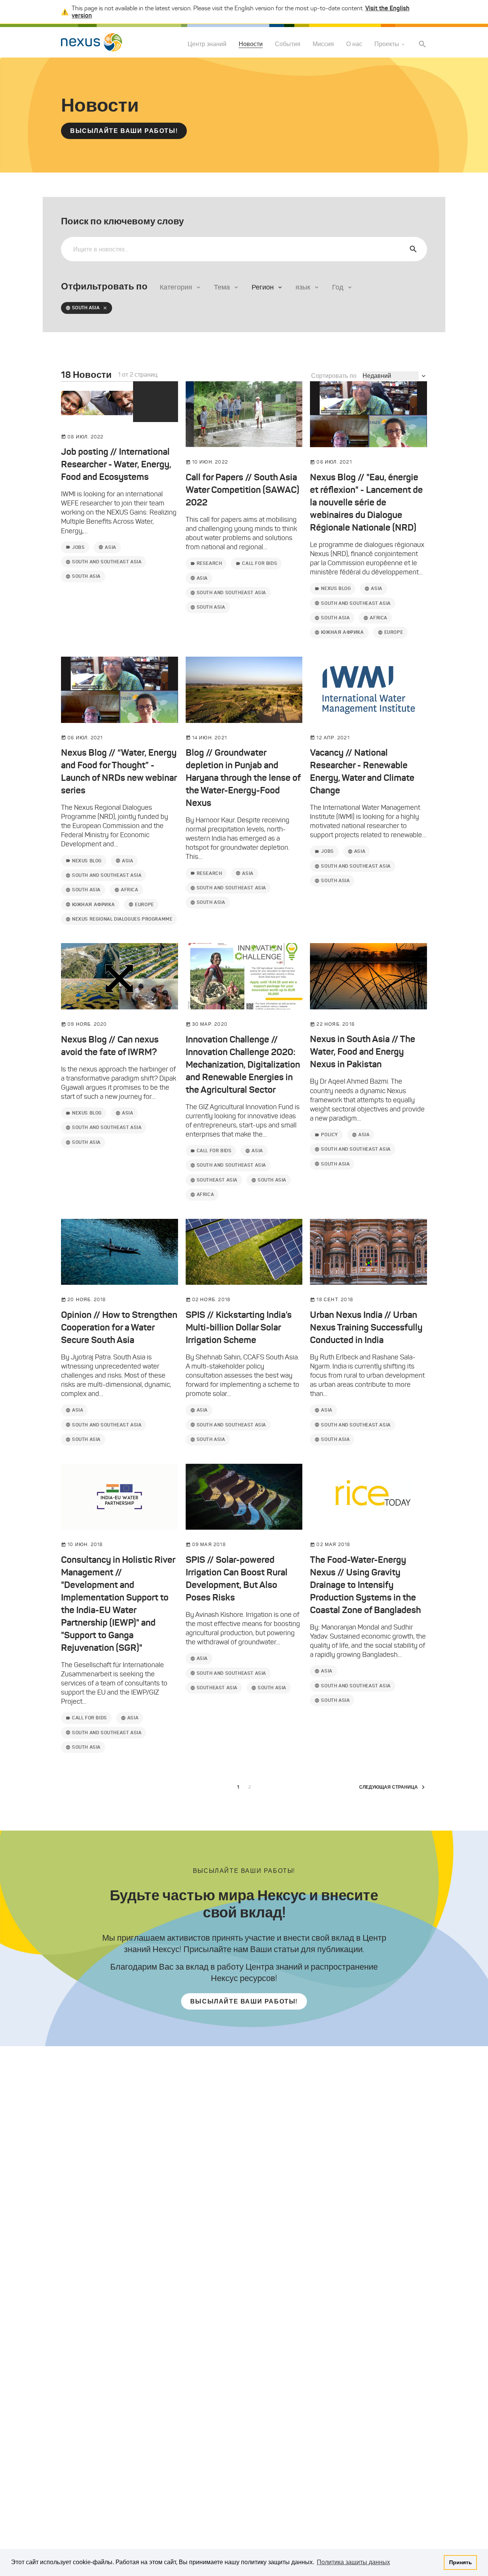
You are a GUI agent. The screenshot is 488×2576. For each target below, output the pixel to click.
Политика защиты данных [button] (353, 2562)
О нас (354, 44)
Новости (251, 44)
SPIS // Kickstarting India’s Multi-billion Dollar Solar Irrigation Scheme (239, 1327)
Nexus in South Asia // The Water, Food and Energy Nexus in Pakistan (363, 1052)
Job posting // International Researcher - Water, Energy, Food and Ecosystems (116, 464)
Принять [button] (461, 2562)
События (288, 44)
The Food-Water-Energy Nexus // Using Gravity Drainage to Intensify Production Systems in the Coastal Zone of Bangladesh (365, 1585)
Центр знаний (207, 44)
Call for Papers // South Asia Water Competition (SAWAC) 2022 (242, 490)
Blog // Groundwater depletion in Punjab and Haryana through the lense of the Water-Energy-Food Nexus (243, 778)
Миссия (323, 44)
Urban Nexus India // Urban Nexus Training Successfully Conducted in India (366, 1327)
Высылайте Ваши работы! (124, 131)
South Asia (86, 308)
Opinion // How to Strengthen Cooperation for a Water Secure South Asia (119, 1327)
